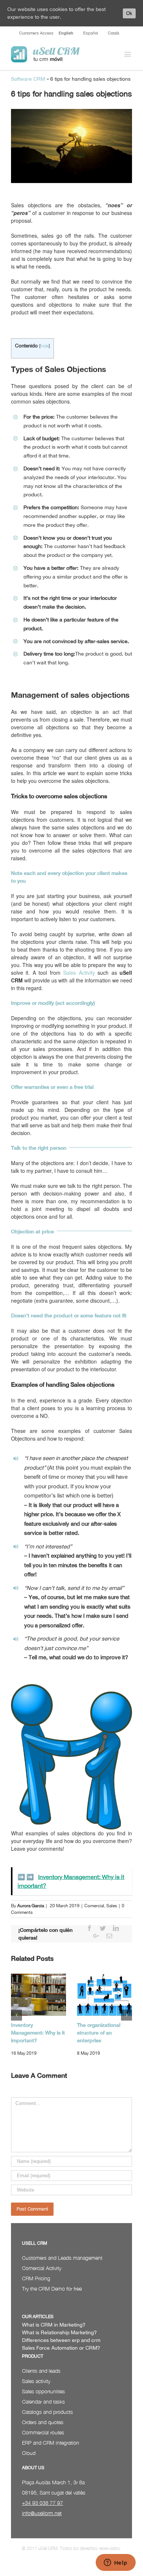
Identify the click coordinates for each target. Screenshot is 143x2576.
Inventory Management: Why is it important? (38, 2033)
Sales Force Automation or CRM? (61, 2348)
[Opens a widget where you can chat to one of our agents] (115, 2563)
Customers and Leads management (62, 2258)
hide (45, 346)
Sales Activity (79, 973)
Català (113, 33)
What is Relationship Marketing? (59, 2332)
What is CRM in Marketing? (54, 2325)
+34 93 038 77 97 (43, 2503)
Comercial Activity (42, 2268)
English (66, 33)
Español (91, 33)
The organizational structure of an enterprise (99, 2033)
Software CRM (28, 79)
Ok (129, 13)
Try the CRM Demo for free (52, 2289)
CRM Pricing (36, 2278)
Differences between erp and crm (61, 2340)
